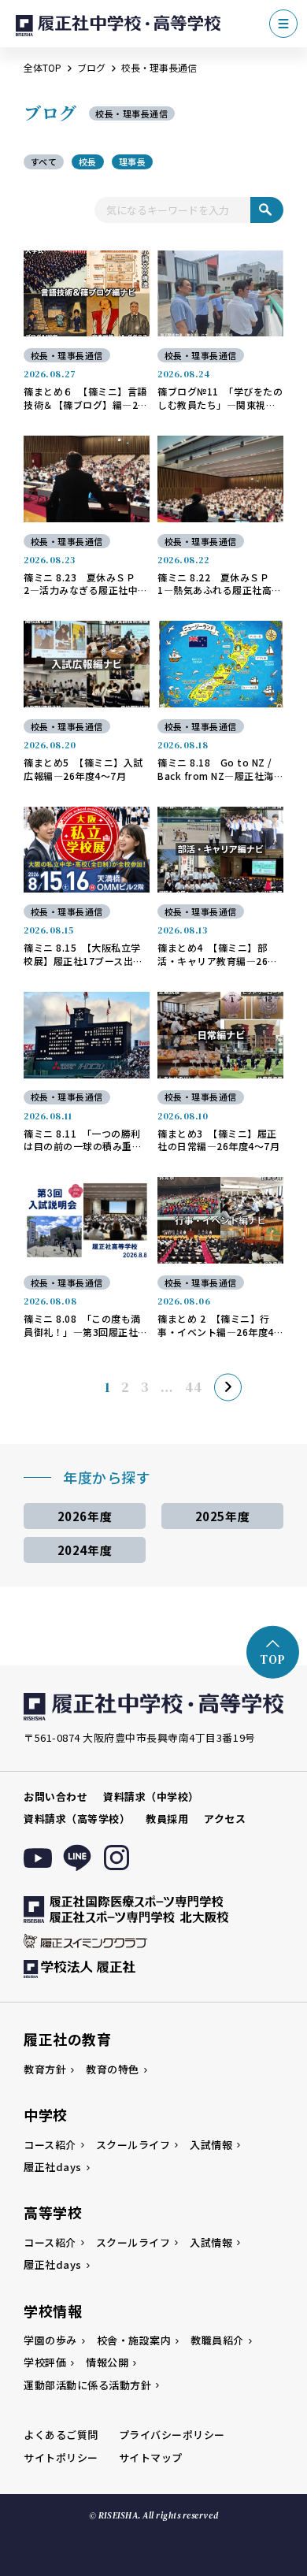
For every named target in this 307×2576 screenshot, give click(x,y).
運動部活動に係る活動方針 (87, 2385)
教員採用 (167, 1819)
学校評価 (45, 2362)
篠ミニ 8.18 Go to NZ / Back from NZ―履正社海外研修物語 (216, 770)
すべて (44, 161)
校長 (88, 161)
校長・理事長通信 (67, 355)
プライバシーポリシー (172, 2435)
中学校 (46, 2114)
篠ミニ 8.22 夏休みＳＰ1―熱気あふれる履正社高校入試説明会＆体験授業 (220, 585)
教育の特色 (113, 2069)
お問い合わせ (55, 1797)
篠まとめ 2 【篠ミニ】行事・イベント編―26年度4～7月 (216, 1326)
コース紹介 (50, 2145)
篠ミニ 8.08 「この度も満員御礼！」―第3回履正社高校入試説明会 (86, 1326)
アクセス (225, 1819)
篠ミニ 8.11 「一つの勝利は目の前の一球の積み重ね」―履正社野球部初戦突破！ (85, 1141)
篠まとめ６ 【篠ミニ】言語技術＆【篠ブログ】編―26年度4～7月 (85, 399)
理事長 (133, 161)
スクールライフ (133, 2145)
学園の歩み (50, 2340)
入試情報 (211, 2145)
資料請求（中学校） (151, 1797)
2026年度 (85, 1516)
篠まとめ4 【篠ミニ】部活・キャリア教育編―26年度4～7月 (218, 955)
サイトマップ (151, 2457)
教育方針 (45, 2069)
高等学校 (53, 2212)
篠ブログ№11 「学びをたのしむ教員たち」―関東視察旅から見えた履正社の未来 (220, 399)
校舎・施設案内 (134, 2340)
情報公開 (107, 2362)
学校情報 (53, 2311)
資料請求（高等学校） (77, 1819)
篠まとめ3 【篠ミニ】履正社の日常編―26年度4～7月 (218, 1140)
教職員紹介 (217, 2340)
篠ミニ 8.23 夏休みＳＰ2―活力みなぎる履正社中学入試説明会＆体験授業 (86, 585)
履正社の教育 (67, 2039)
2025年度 (222, 1516)
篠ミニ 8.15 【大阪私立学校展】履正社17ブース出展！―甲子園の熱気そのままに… (83, 955)
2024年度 (85, 1550)
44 (194, 1388)
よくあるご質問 (61, 2435)
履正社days (53, 2167)
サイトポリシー (61, 2457)
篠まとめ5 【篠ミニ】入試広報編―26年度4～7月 (83, 769)
